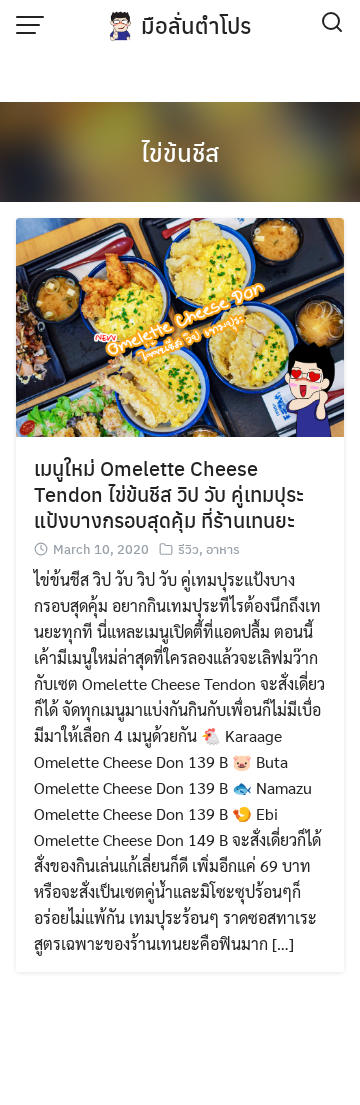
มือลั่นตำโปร (196, 25)
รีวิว (188, 548)
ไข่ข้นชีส (180, 152)
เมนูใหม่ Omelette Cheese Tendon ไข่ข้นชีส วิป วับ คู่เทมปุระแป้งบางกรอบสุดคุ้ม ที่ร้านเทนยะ (169, 493)
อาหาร (223, 548)
